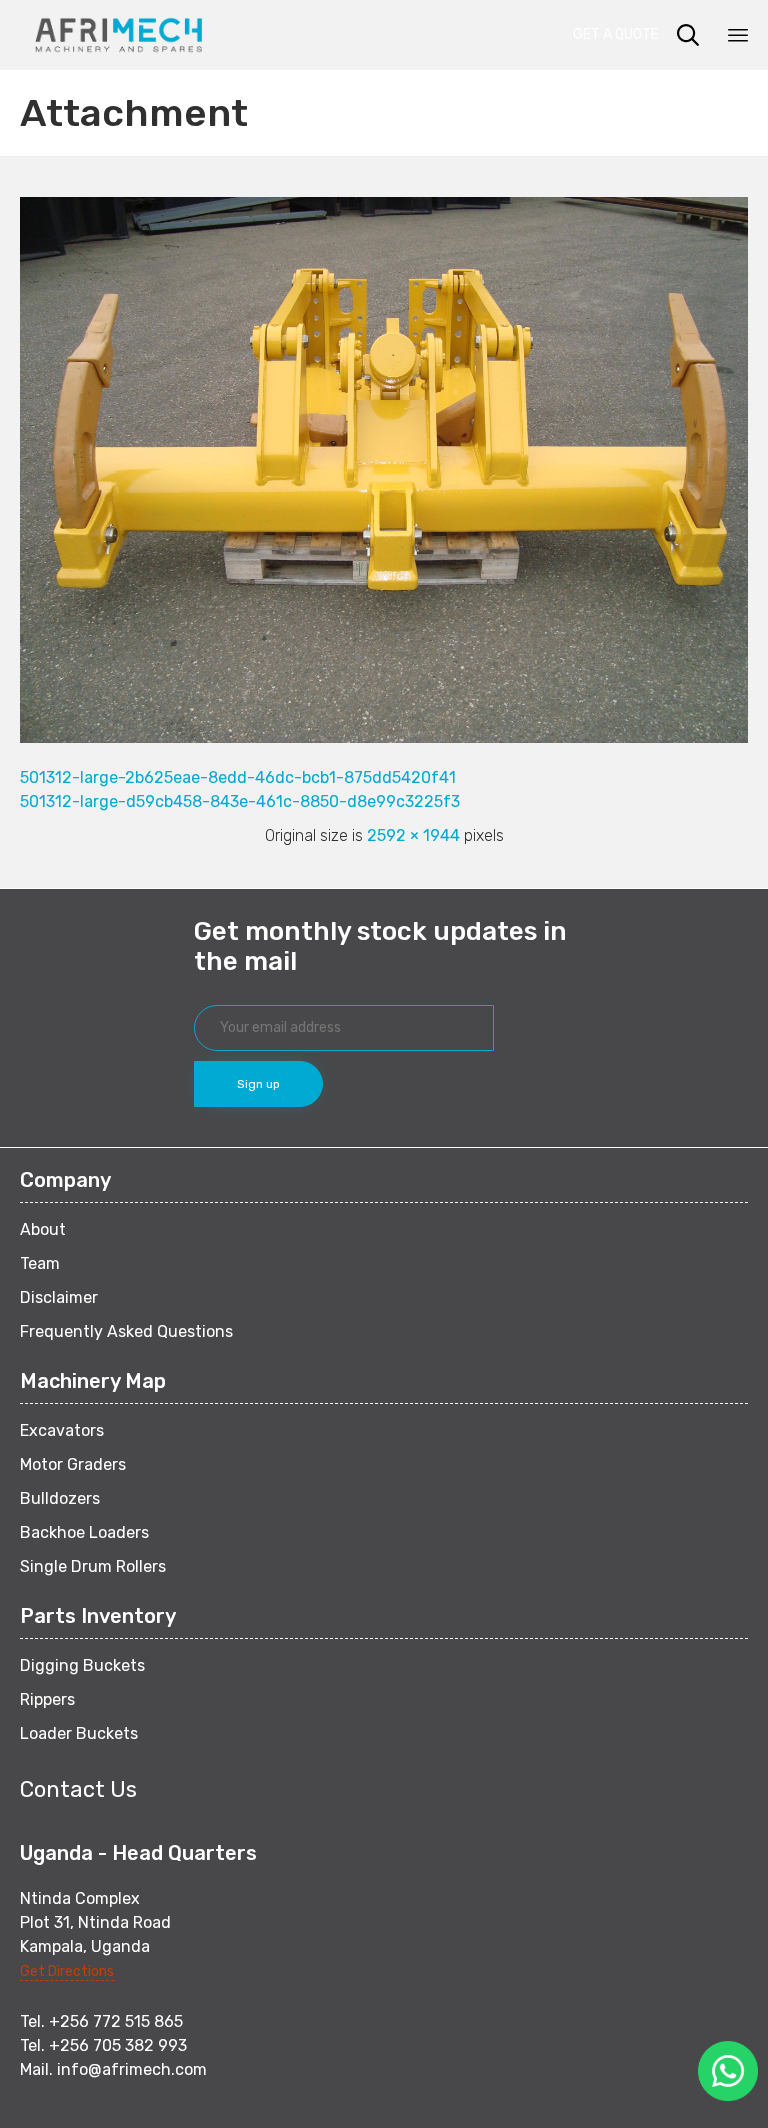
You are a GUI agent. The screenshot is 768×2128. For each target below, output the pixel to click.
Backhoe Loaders (84, 1532)
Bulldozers (60, 1498)
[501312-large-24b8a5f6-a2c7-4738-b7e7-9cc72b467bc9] (384, 738)
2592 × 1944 (413, 835)
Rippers (47, 1699)
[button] (622, 35)
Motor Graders (73, 1464)
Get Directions (67, 1971)
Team (40, 1263)
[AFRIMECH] (118, 35)
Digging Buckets (82, 1665)
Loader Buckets (79, 1733)
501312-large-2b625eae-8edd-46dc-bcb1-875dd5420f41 (238, 777)
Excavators (62, 1430)
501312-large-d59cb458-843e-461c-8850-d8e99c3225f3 (240, 801)
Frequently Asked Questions (126, 1331)
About (43, 1229)
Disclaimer (59, 1297)
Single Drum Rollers (93, 1566)
